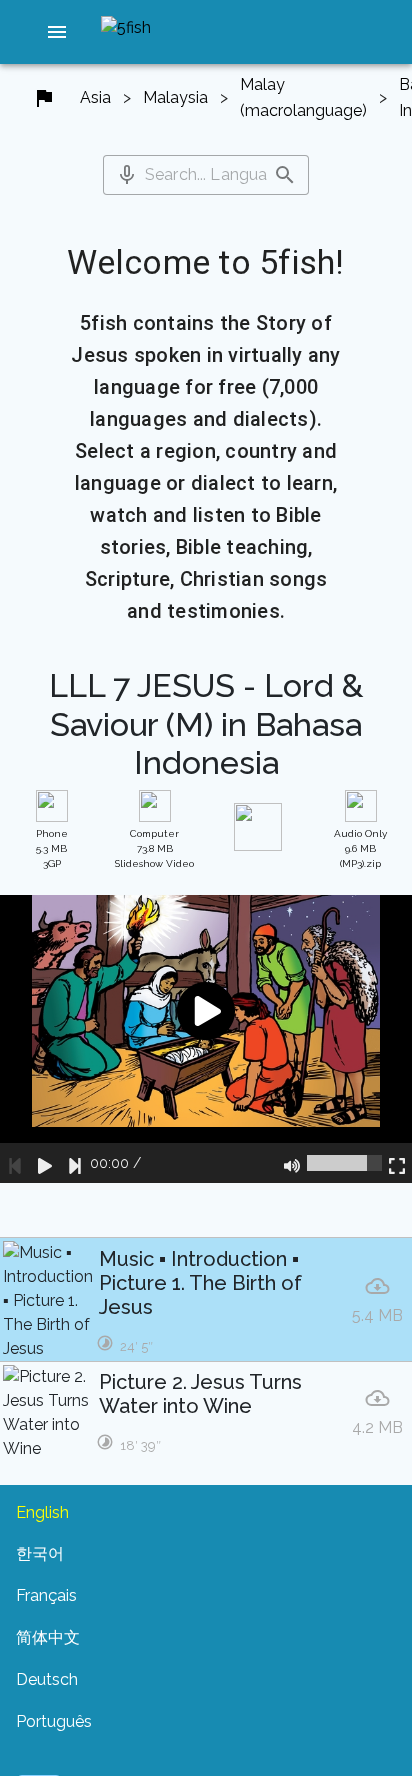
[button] (57, 32)
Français (46, 1595)
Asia (95, 97)
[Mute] (292, 1163)
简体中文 (48, 1637)
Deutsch (47, 1679)
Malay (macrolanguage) (303, 97)
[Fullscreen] (397, 1163)
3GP (52, 848)
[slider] (344, 1163)
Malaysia (175, 97)
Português (54, 1721)
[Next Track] (75, 1163)
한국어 (40, 1553)
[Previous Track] (15, 1163)
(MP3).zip (360, 848)
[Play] (45, 1163)
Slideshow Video (154, 848)
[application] (206, 1039)
